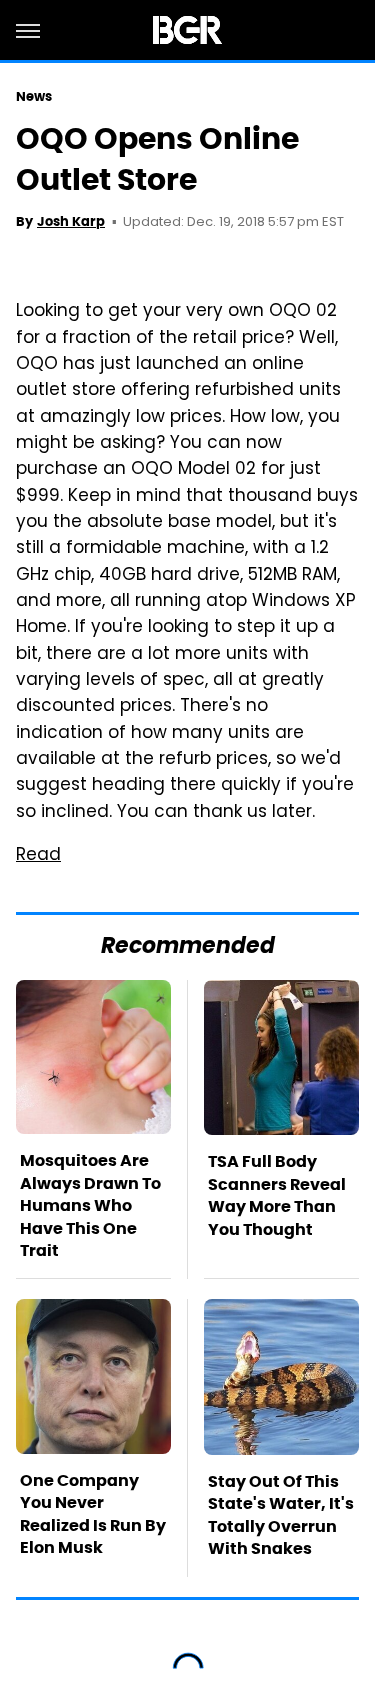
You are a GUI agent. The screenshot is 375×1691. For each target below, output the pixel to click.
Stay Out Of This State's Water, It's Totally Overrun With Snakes (281, 1515)
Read (38, 856)
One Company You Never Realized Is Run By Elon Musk (93, 1514)
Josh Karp (71, 221)
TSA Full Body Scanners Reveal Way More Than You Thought (277, 1195)
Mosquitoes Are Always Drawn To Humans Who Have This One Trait (90, 1205)
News (34, 96)
